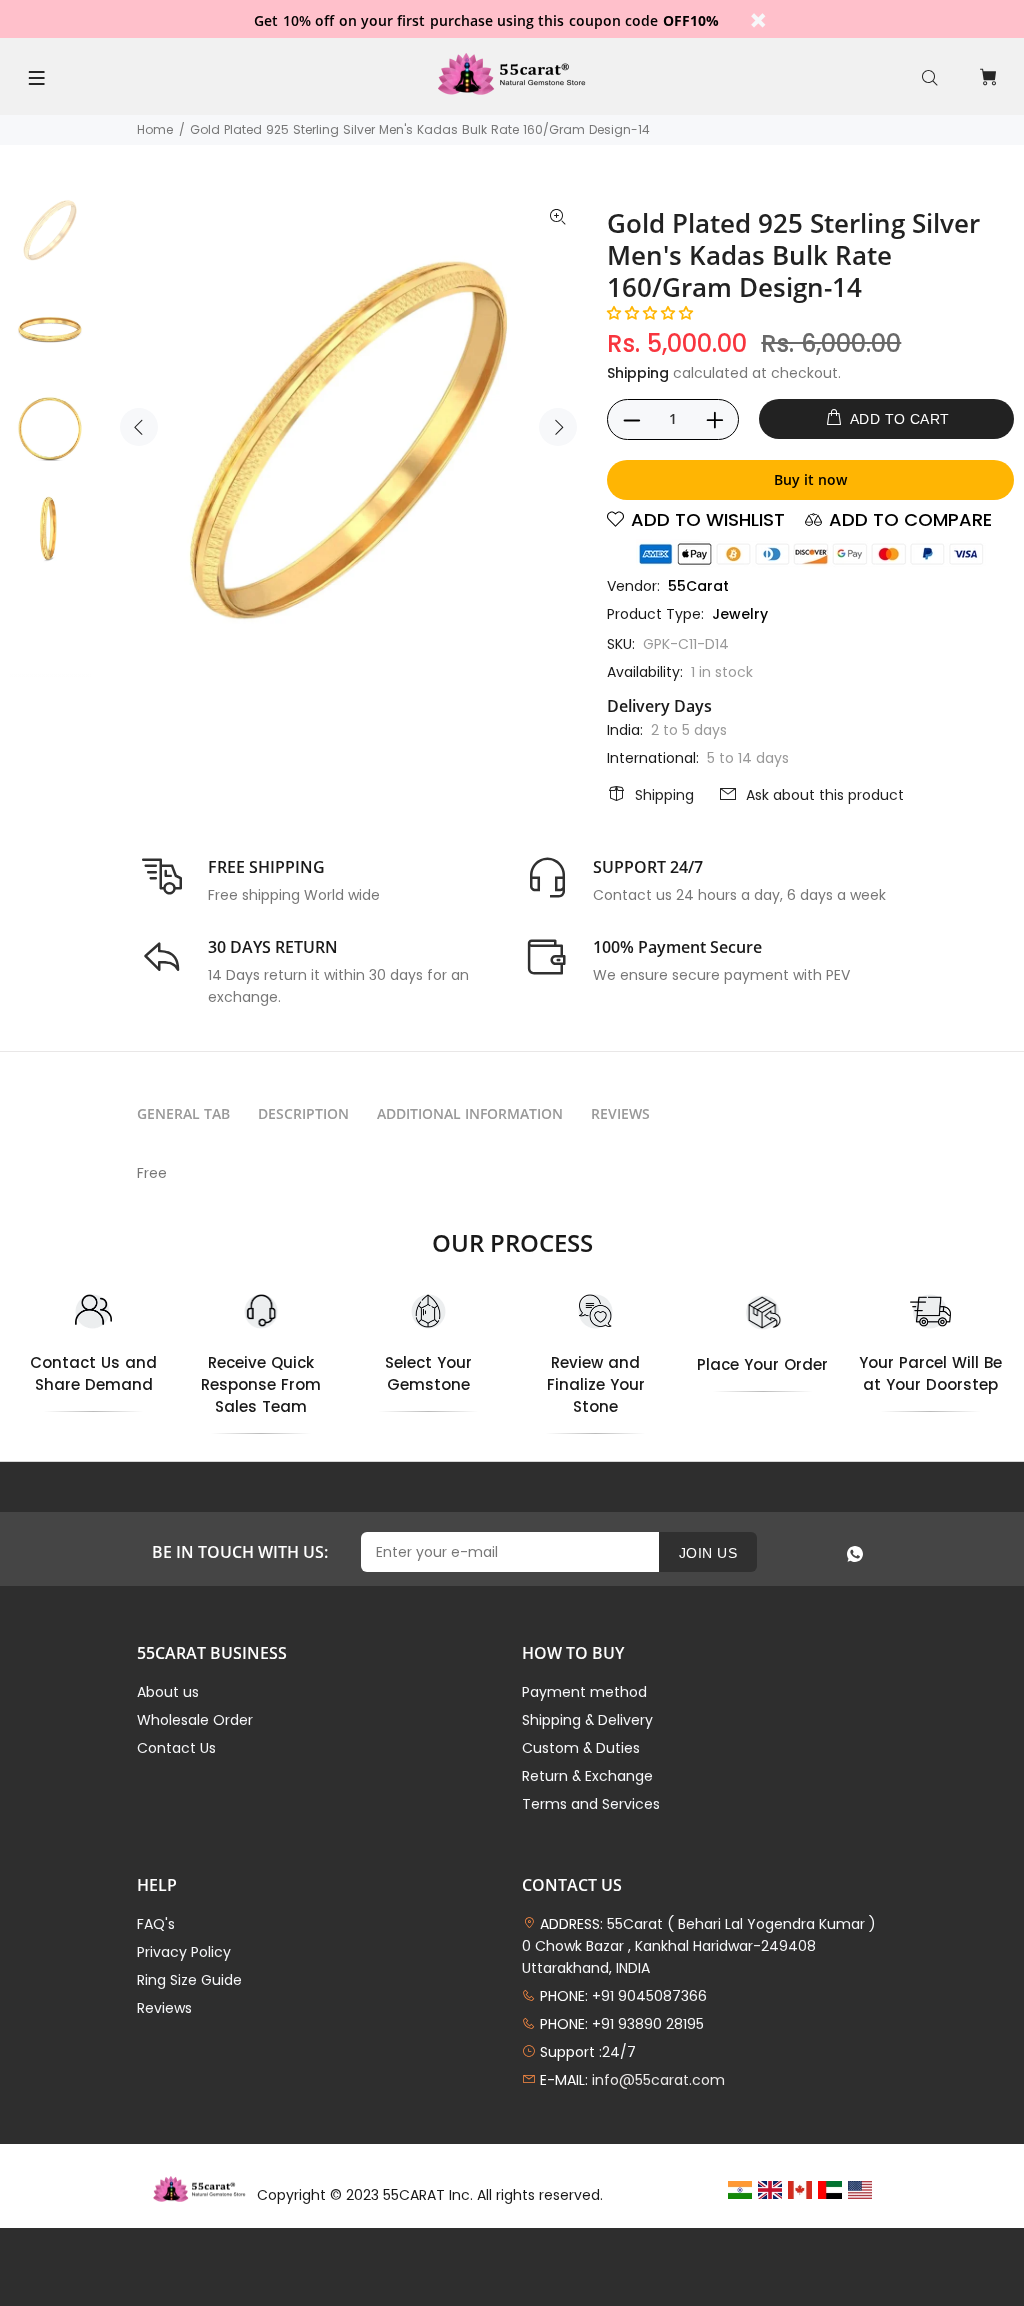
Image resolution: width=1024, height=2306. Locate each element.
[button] (650, 313)
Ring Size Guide (189, 1980)
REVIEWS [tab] (620, 1113)
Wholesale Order (195, 1720)
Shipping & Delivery (587, 1720)
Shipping (638, 373)
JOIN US (708, 1553)
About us (168, 1692)
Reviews (164, 2008)
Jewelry (740, 614)
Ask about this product (825, 795)
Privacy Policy (184, 1952)
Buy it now (810, 479)
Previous (139, 427)
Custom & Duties (581, 1748)
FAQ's (156, 1924)
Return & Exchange (587, 1776)
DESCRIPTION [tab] (303, 1113)
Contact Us (176, 1748)
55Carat (698, 586)
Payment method (584, 1692)
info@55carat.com (658, 2080)
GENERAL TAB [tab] (183, 1113)
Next (558, 427)
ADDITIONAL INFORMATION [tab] (470, 1113)
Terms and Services (591, 1804)
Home (155, 129)
